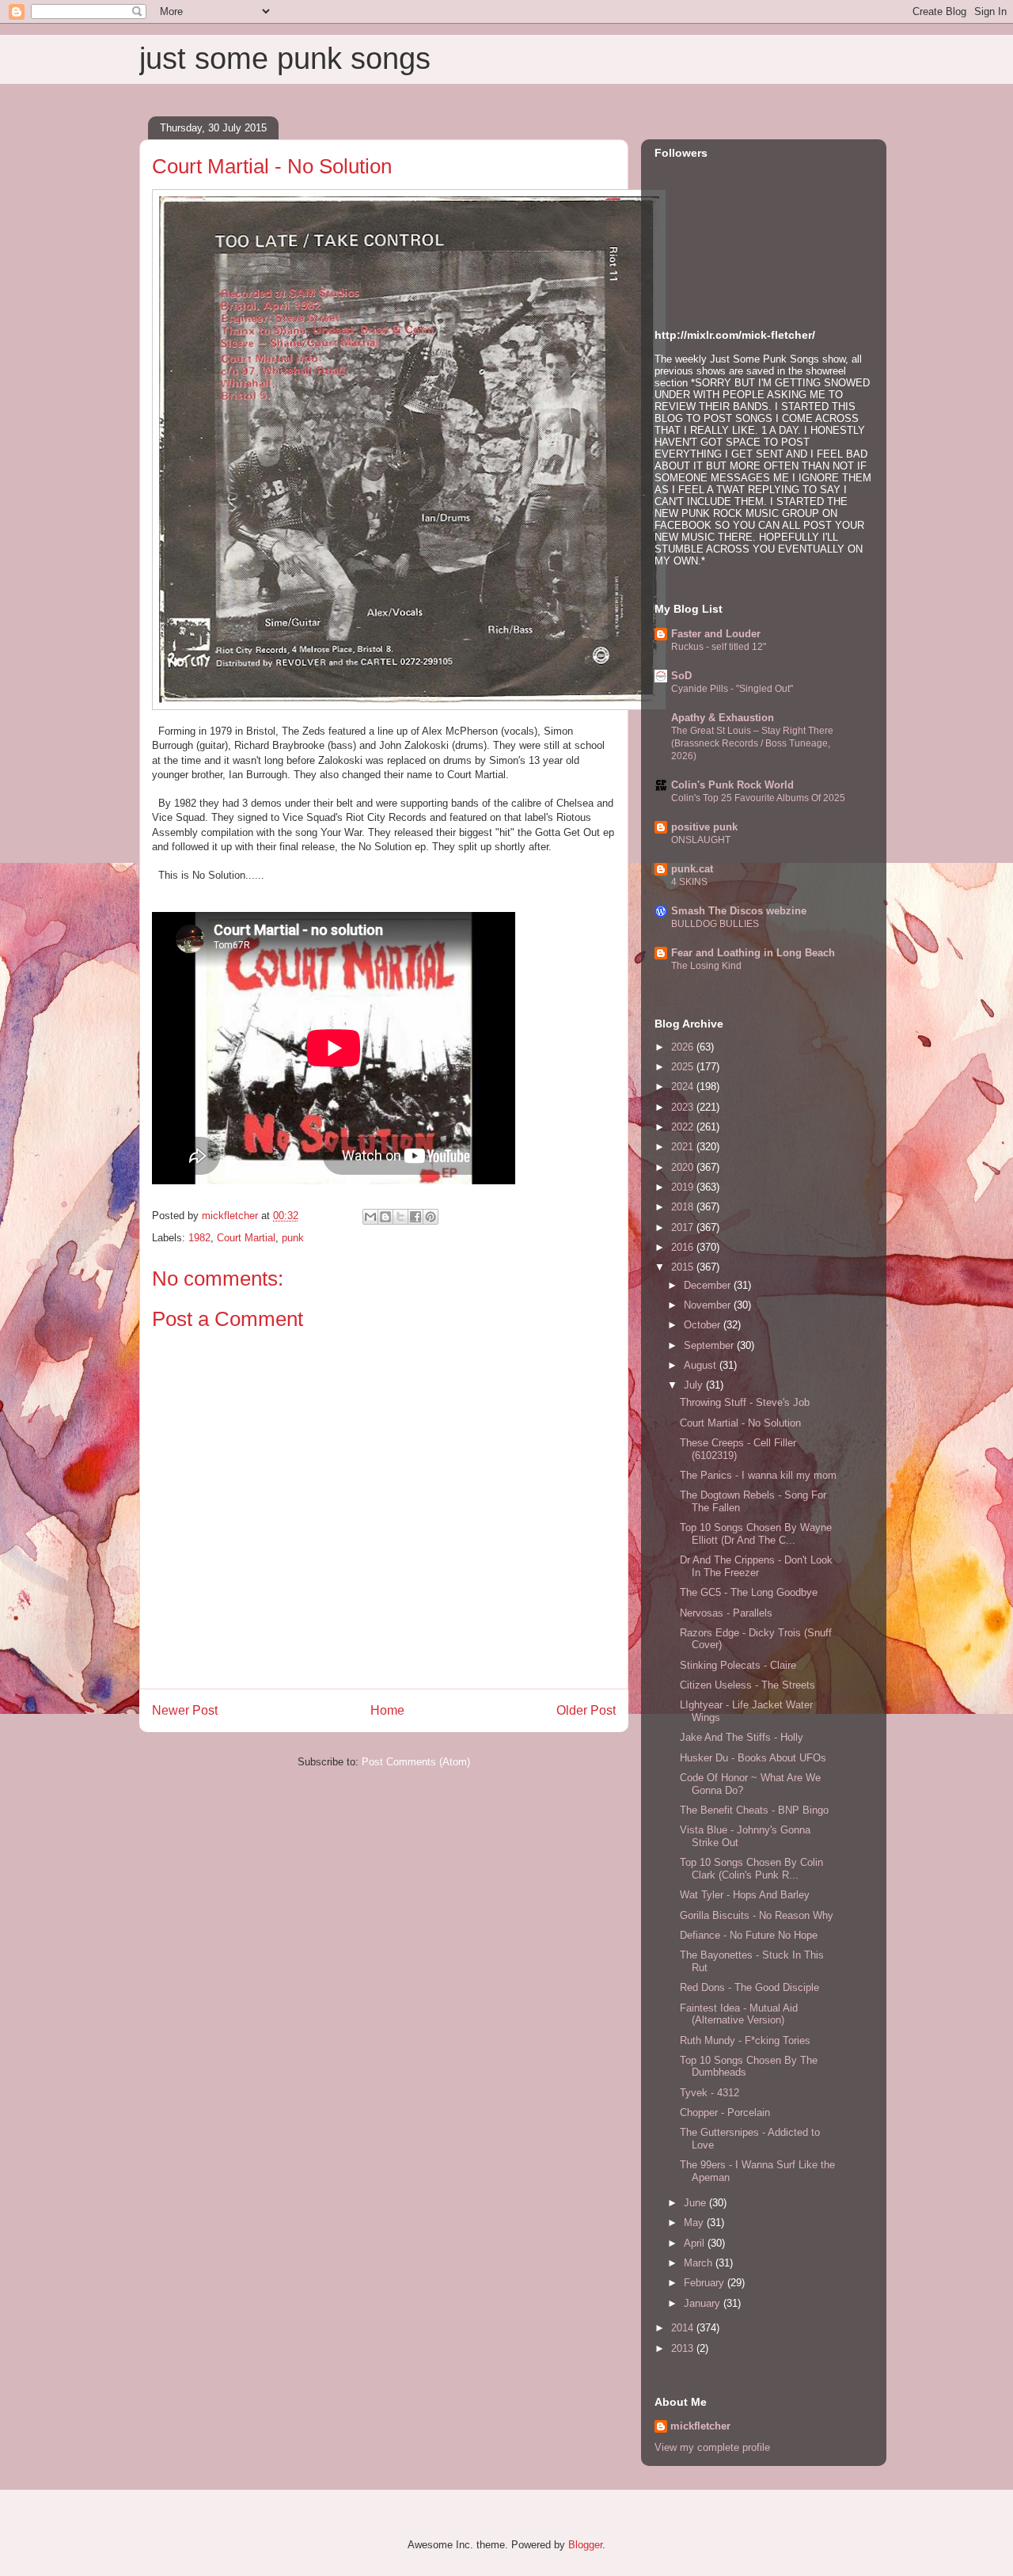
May (695, 2223)
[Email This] (370, 1217)
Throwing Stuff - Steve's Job (745, 1402)
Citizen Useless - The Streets (747, 1685)
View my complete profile (712, 2447)
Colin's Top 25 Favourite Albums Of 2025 (758, 798)
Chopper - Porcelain (725, 2112)
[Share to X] (400, 1217)
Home (387, 1710)
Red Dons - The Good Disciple (749, 1987)
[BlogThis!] (385, 1217)
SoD (681, 676)
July (695, 1385)
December (709, 1285)
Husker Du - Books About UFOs (753, 1758)
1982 (199, 1238)
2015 (684, 1267)
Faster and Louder (716, 634)
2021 (684, 1147)
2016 (684, 1247)
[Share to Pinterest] (431, 1217)
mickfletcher (700, 2426)
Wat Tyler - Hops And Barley (745, 1895)
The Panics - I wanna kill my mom (758, 1475)
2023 (684, 1107)
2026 (684, 1047)
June (696, 2203)
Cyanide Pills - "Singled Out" (732, 689)
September (710, 1345)
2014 (684, 2328)
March (700, 2263)
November (709, 1305)
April (696, 2243)
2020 (684, 1167)
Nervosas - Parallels (726, 1613)
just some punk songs (285, 59)
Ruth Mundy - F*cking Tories (745, 2040)
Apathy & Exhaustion (723, 718)
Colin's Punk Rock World (732, 785)
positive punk (704, 827)
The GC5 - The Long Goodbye (749, 1592)
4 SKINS (689, 882)
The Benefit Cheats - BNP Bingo (754, 1810)
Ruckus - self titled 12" (719, 647)
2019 (684, 1187)
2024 (684, 1087)
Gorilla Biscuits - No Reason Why (757, 1915)
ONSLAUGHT (701, 840)
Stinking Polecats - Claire (738, 1665)
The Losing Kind (706, 966)
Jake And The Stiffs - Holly (742, 1737)
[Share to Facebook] (415, 1217)
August (702, 1365)
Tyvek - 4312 (709, 2093)
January (704, 2303)
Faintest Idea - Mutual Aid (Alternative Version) (739, 2014)
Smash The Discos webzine (739, 911)
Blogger (585, 2545)
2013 (684, 2348)
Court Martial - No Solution (740, 1423)
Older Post (586, 1710)
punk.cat (692, 869)
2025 (684, 1067)
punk (293, 1238)
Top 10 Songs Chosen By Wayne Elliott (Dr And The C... (756, 1534)
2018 (684, 1207)
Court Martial (246, 1238)
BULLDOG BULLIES (715, 924)
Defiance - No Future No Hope (749, 1935)
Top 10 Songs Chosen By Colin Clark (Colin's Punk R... (751, 1869)
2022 (684, 1127)
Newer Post (185, 1710)
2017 (684, 1227)
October (704, 1325)
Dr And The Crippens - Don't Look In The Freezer (756, 1566)
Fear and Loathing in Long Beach (753, 953)
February (706, 2283)
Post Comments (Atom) (416, 1762)
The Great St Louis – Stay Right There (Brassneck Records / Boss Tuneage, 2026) (752, 743)
